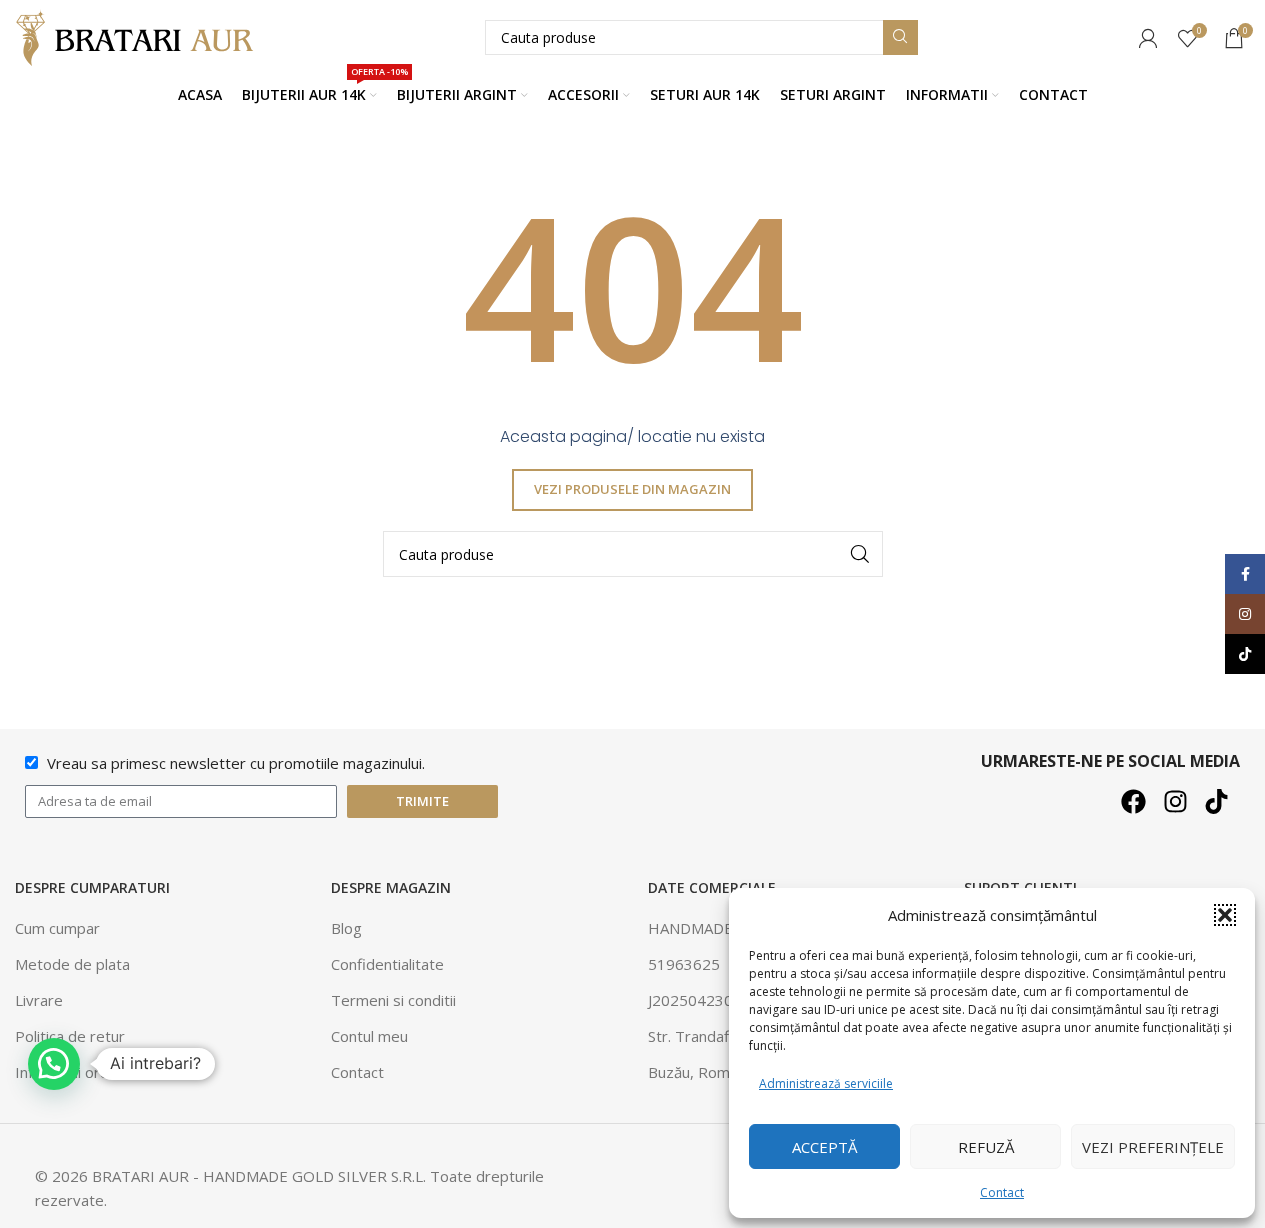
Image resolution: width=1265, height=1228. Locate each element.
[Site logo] (140, 36)
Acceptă (824, 1147)
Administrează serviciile (826, 1083)
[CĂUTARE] (900, 37)
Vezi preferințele (1153, 1147)
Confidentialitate (387, 964)
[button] (1225, 915)
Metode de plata (72, 964)
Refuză (986, 1147)
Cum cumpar (57, 928)
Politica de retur (70, 1036)
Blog (346, 928)
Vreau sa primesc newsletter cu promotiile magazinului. (236, 763)
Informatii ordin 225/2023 (104, 1072)
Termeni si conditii (393, 1000)
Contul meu (369, 1036)
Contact (1002, 1192)
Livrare (39, 1000)
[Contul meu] (1148, 38)
